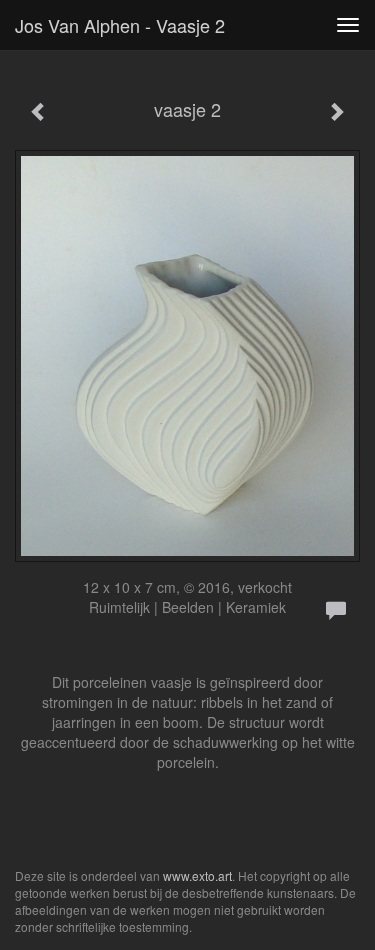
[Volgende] (336, 112)
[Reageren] (336, 611)
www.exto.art (197, 875)
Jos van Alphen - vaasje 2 (120, 25)
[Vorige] (39, 112)
